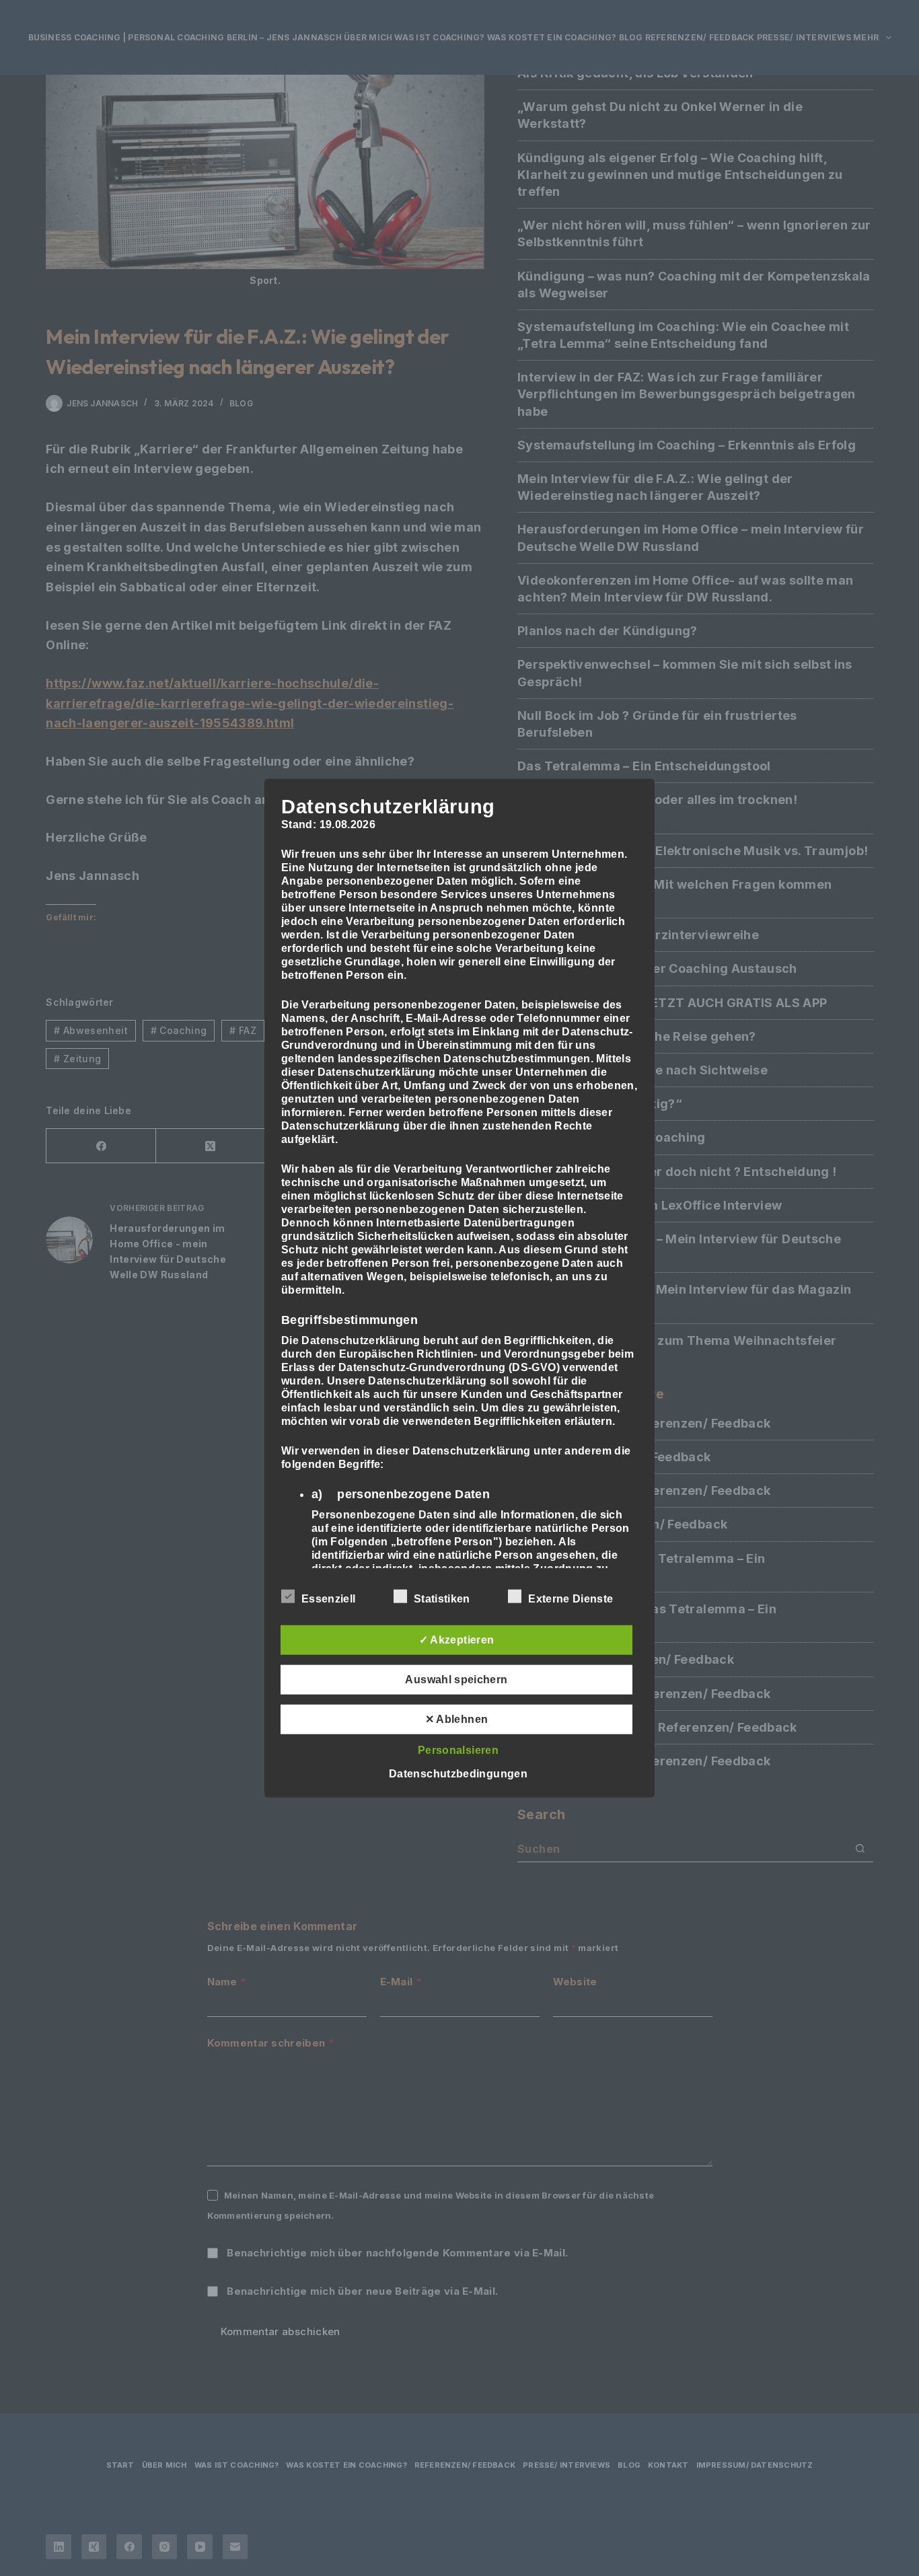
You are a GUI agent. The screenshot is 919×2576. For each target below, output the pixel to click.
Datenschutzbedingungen (458, 1774)
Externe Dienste (571, 1599)
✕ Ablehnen (457, 1719)
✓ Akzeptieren (457, 1640)
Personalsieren (458, 1750)
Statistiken (442, 1599)
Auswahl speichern (456, 1680)
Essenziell (328, 1599)
